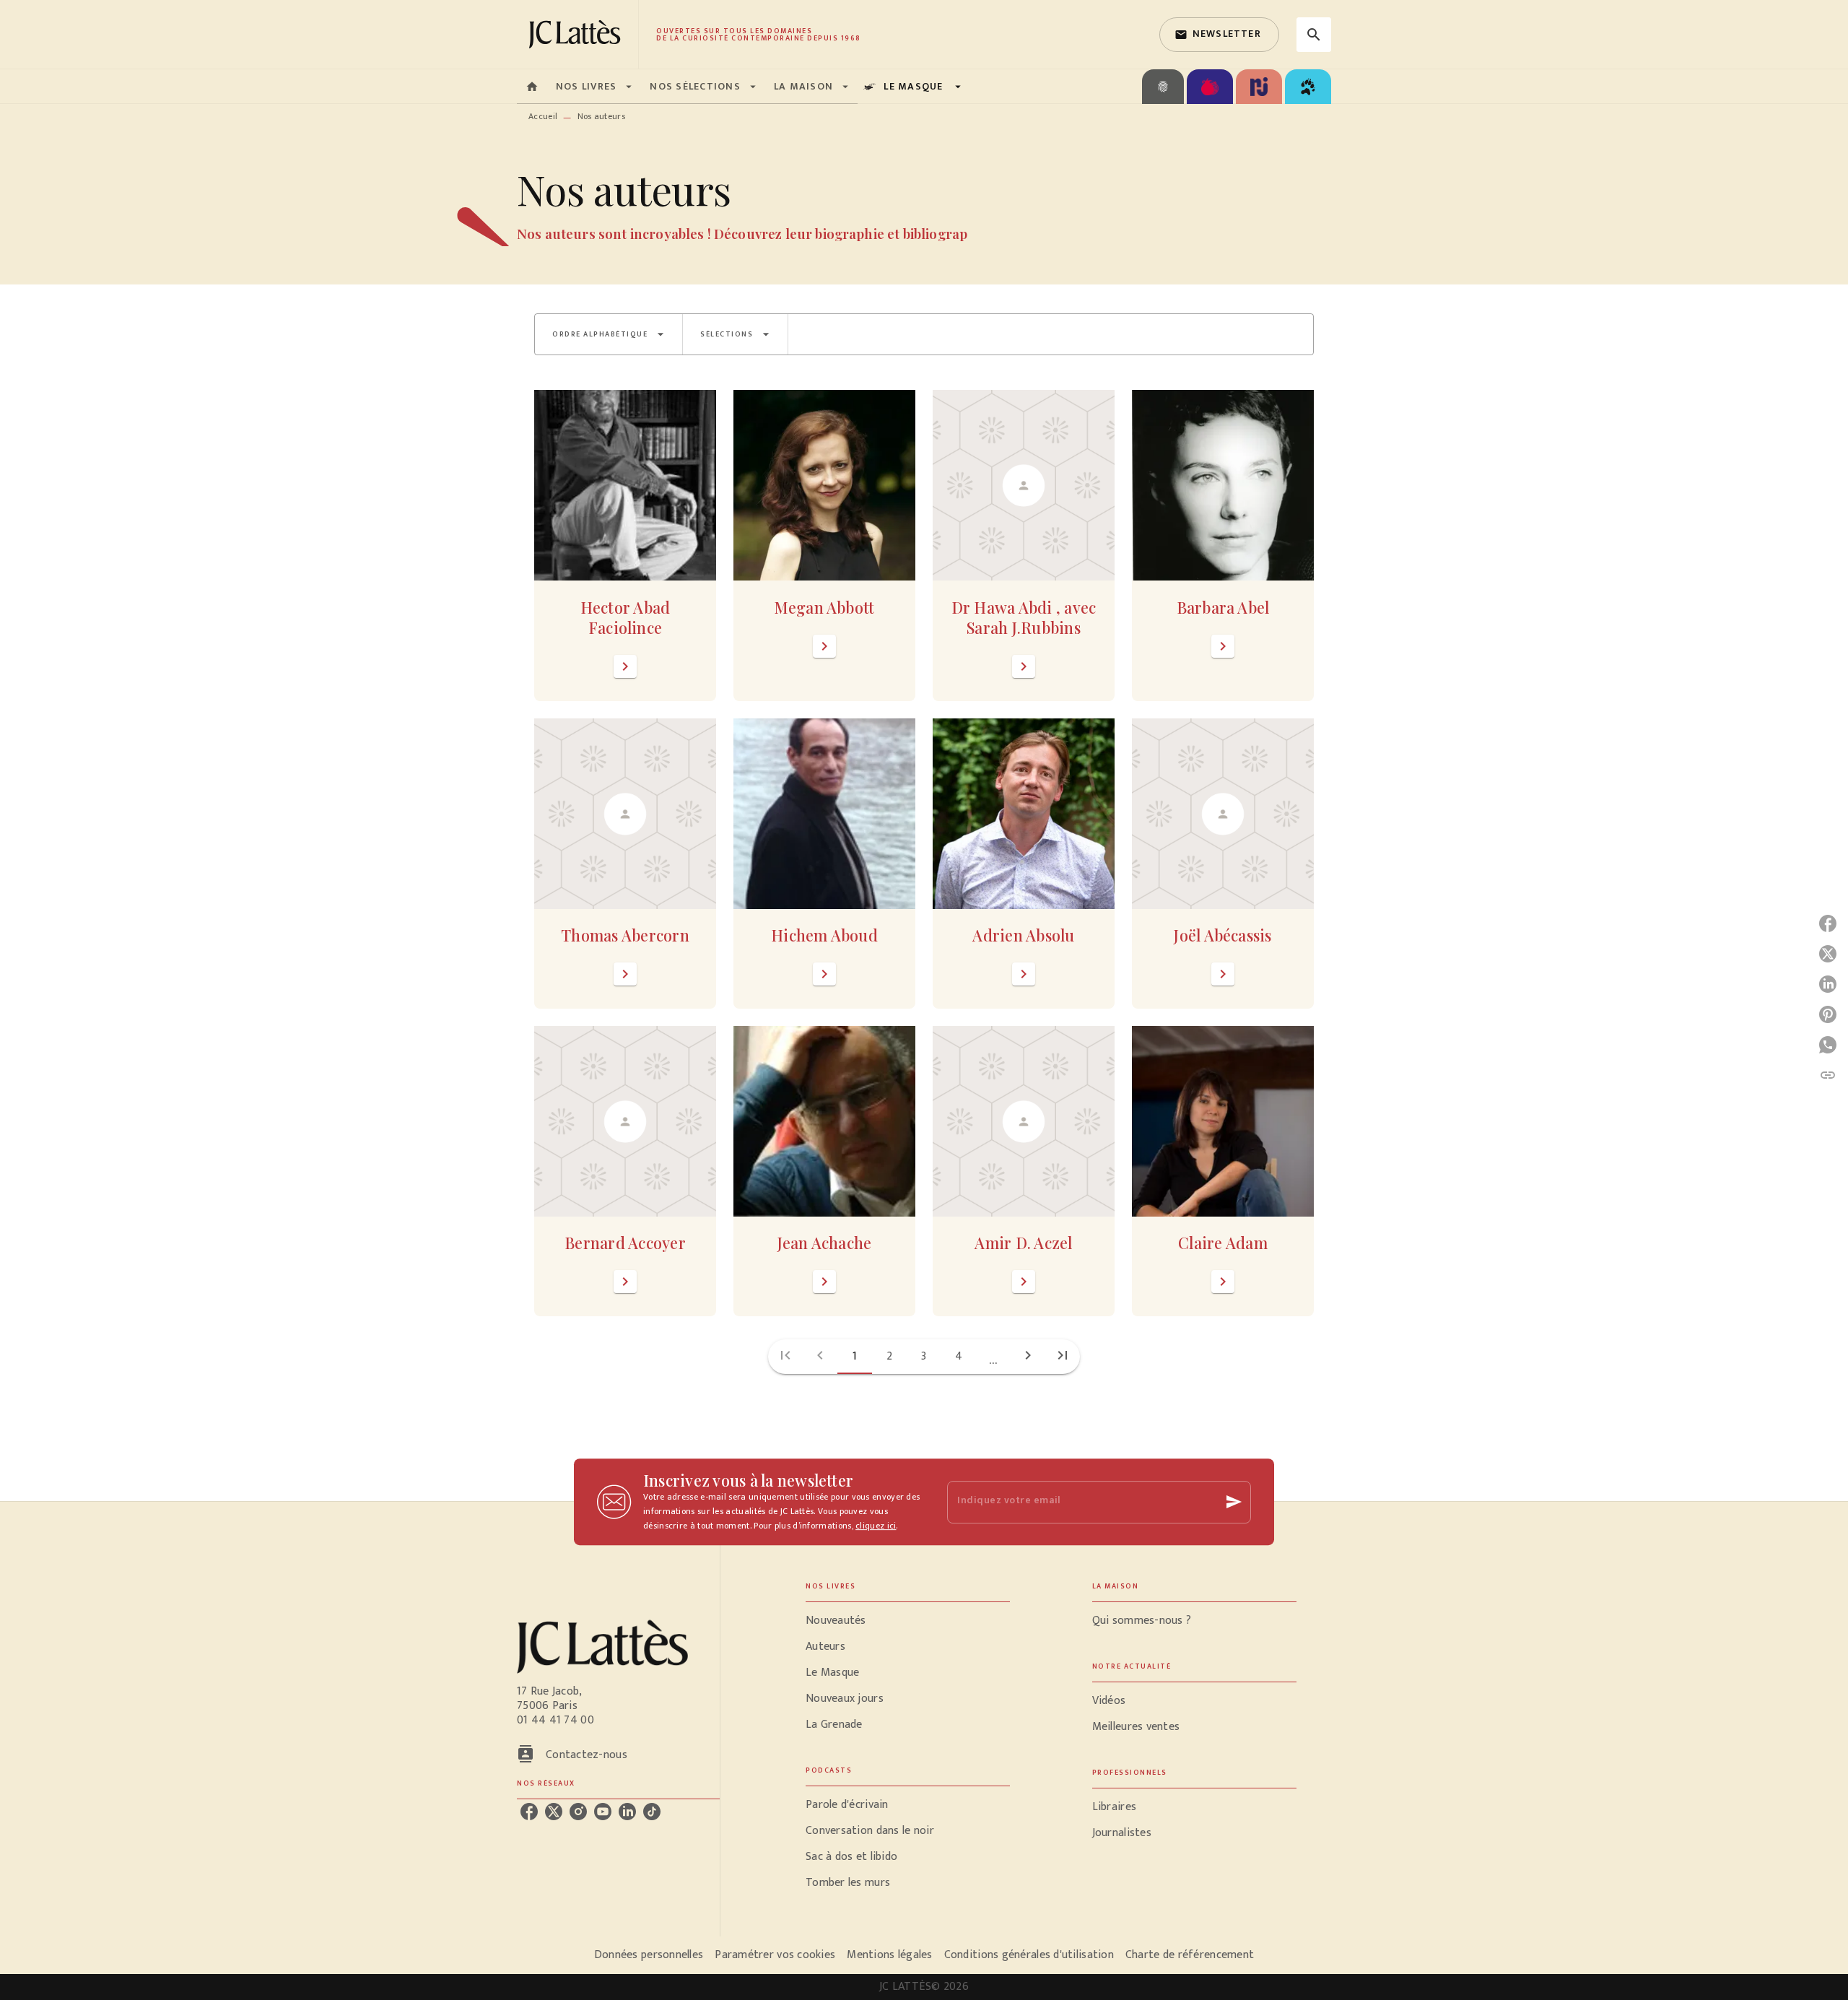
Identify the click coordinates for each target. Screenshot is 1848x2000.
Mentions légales (889, 1955)
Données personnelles (649, 1955)
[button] (1219, 35)
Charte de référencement (1190, 1955)
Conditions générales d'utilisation (1029, 1955)
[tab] (532, 87)
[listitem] (529, 1812)
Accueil (543, 116)
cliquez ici (876, 1526)
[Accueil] (577, 34)
